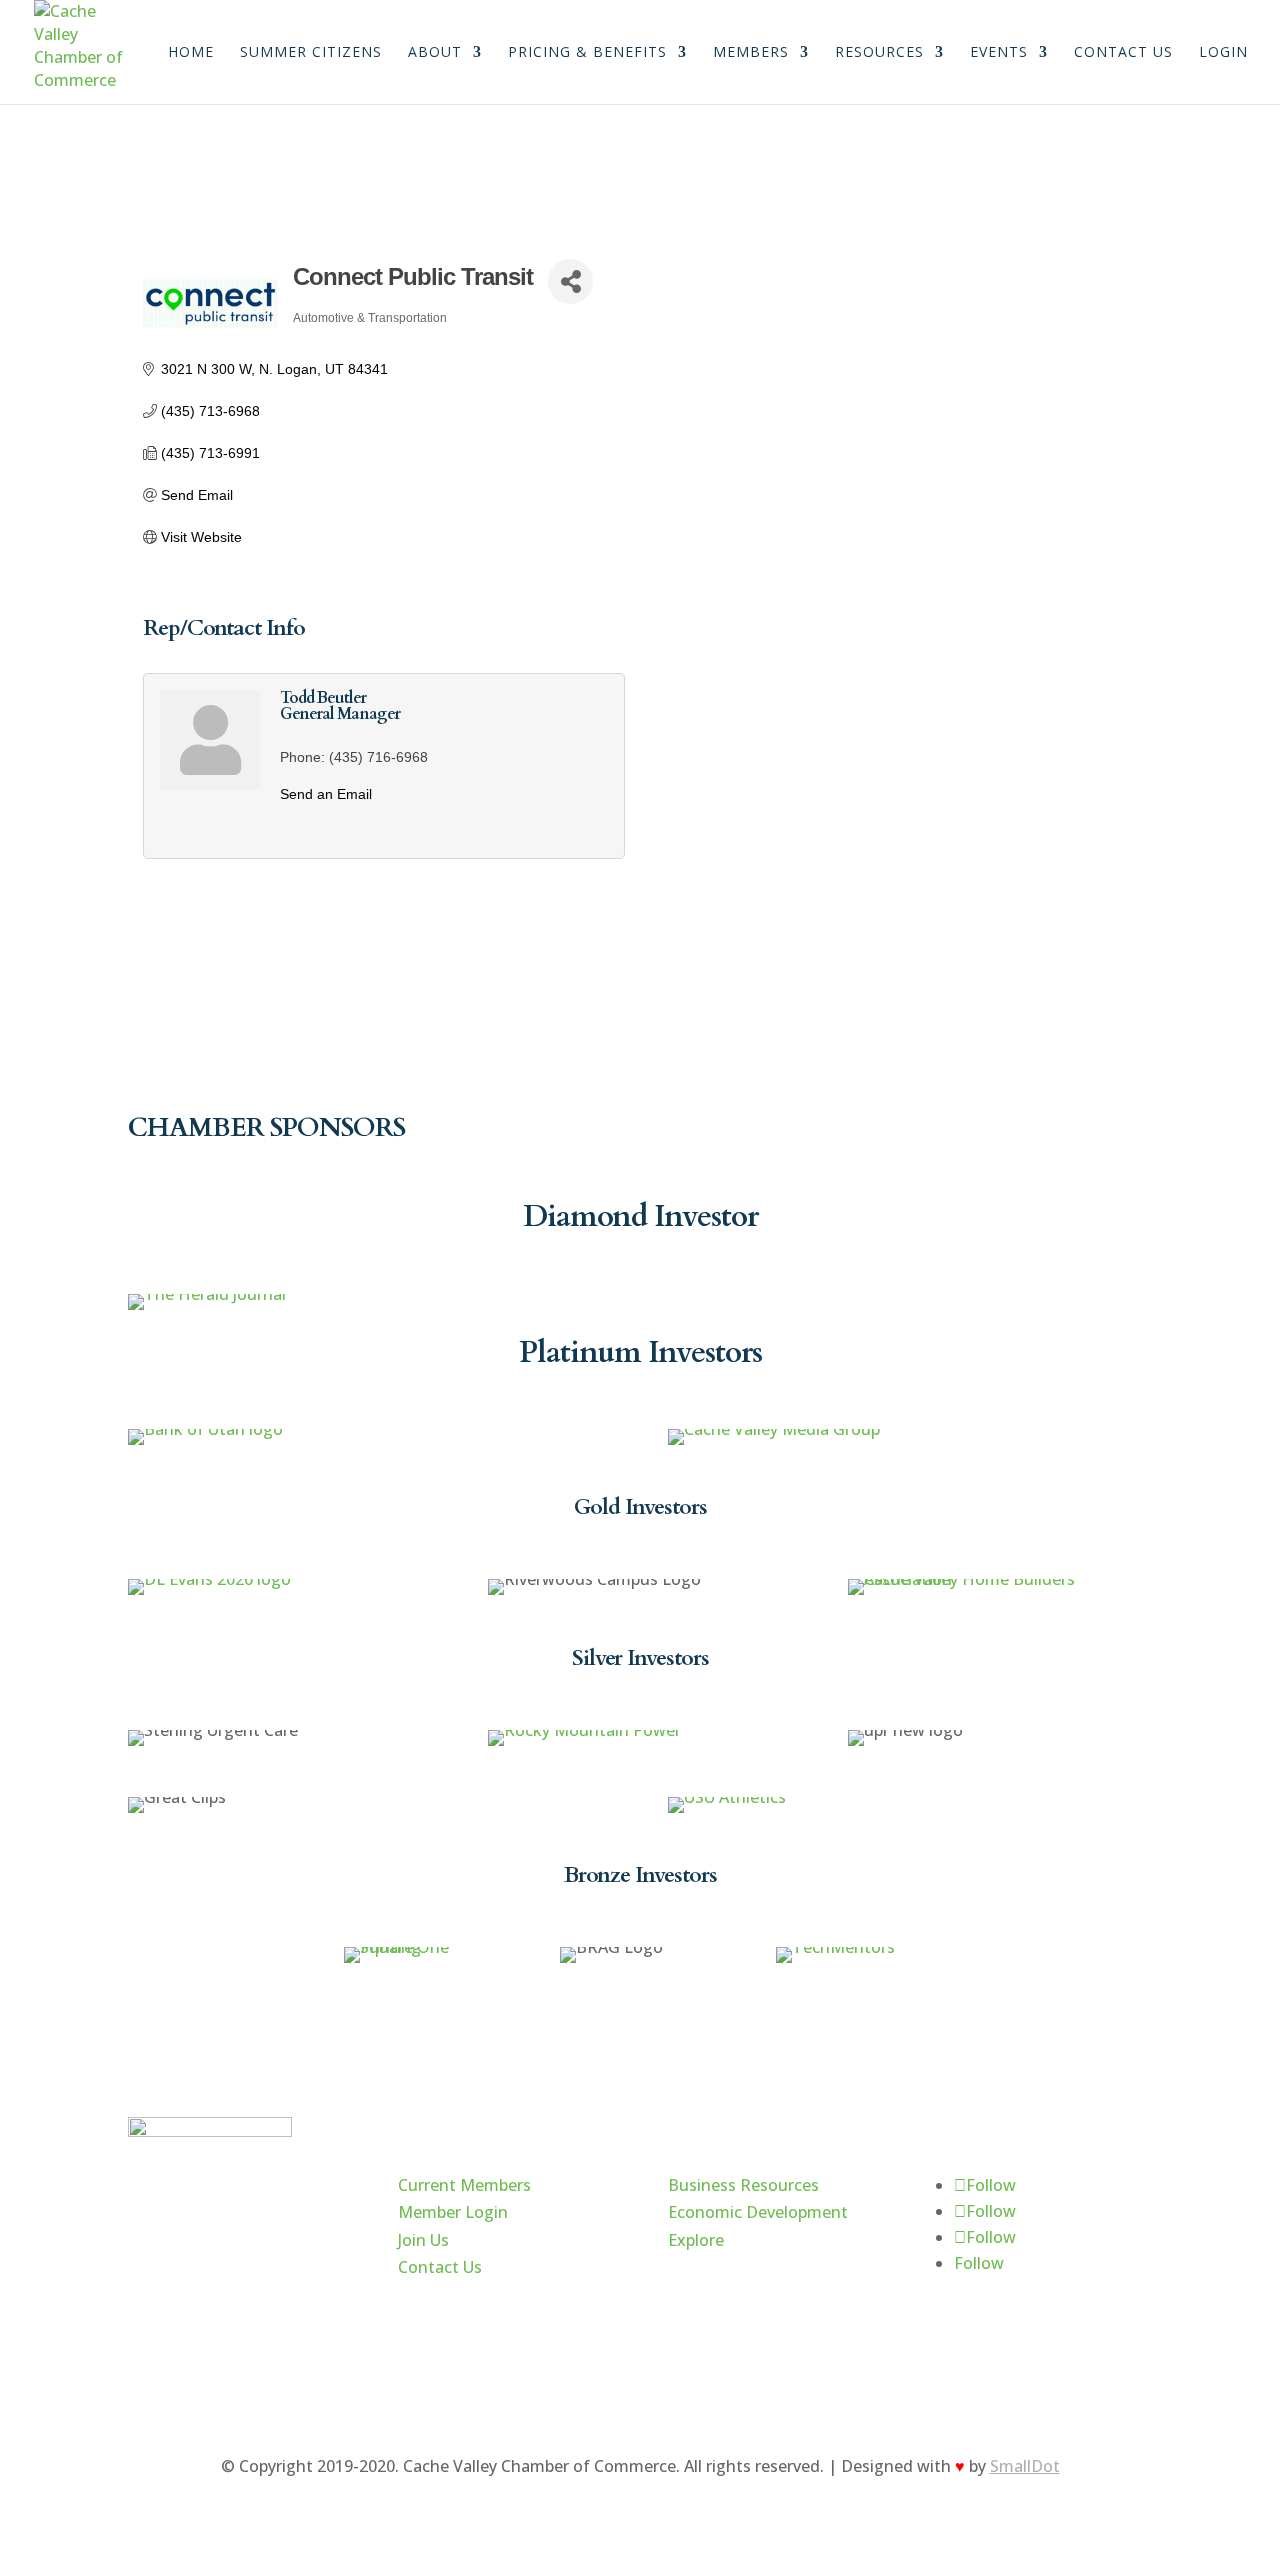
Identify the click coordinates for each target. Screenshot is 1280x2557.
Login (1223, 53)
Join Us (423, 2240)
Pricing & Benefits (587, 53)
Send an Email (326, 794)
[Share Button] (570, 281)
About (435, 53)
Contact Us (1123, 53)
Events (999, 53)
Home (191, 53)
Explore (696, 2240)
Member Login (453, 2212)
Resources (879, 53)
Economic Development (758, 2212)
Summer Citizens (311, 53)
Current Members (464, 2185)
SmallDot (1025, 2466)
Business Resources (743, 2185)
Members (751, 53)
